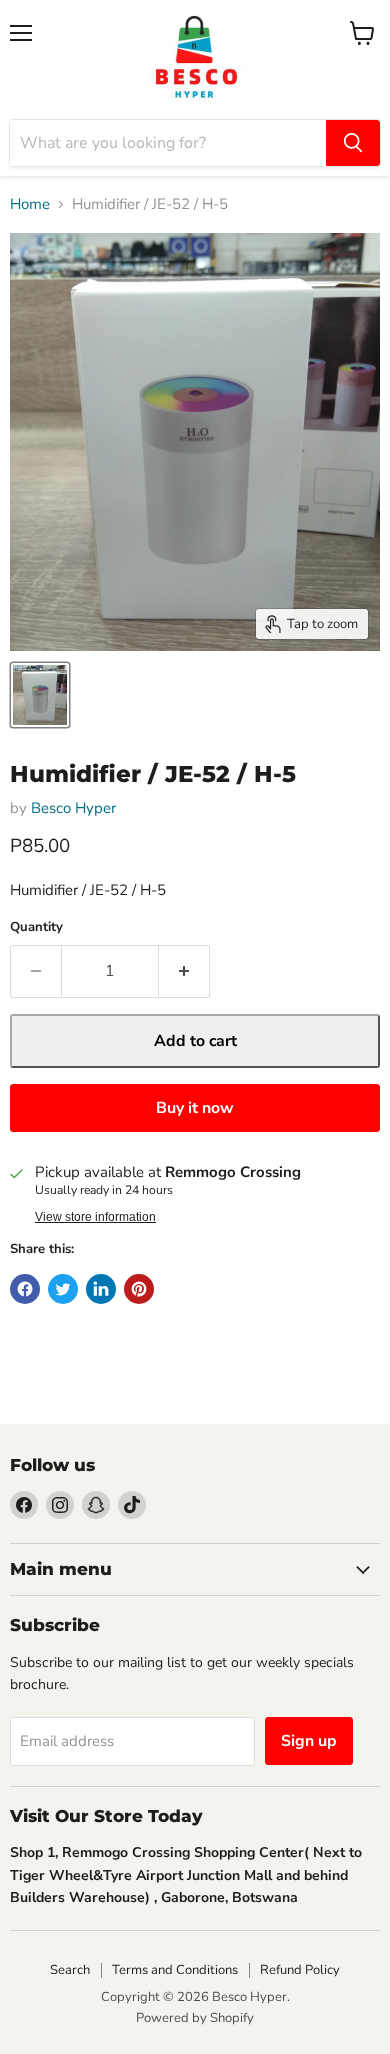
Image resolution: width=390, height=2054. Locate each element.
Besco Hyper (73, 808)
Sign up (309, 1741)
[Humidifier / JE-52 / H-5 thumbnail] (40, 695)
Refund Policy (300, 1970)
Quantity (36, 927)
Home (30, 204)
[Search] (353, 143)
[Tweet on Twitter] (63, 1289)
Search (70, 1970)
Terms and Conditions (175, 1970)
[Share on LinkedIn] (101, 1289)
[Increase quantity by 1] (184, 971)
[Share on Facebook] (25, 1289)
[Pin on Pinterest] (139, 1289)
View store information (95, 1217)
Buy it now (195, 1108)
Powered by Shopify (195, 2018)
